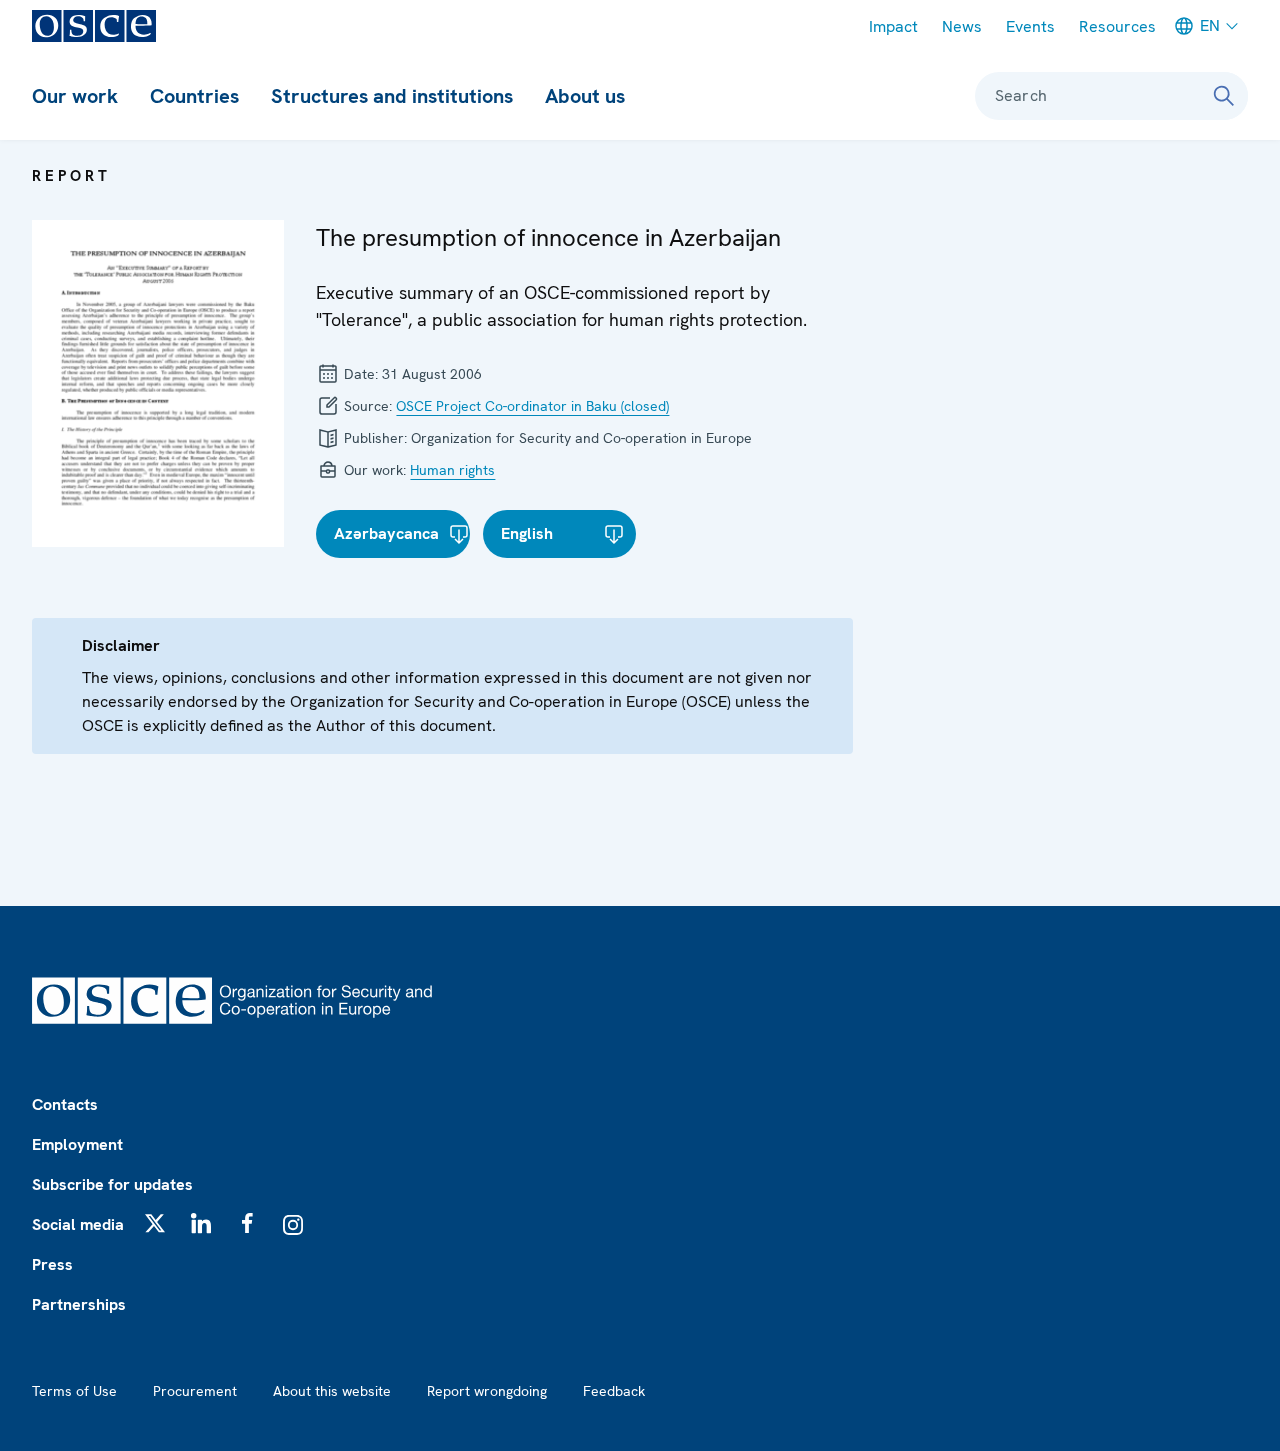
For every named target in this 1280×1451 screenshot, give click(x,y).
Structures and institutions (392, 96)
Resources (1117, 26)
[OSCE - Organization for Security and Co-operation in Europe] (94, 26)
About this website (332, 1391)
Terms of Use (74, 1391)
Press (52, 1264)
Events (1030, 26)
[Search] (1224, 96)
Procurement (195, 1391)
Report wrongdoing (487, 1391)
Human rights (452, 470)
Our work (75, 96)
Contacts (65, 1104)
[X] (155, 1223)
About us (585, 96)
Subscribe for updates (112, 1184)
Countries (194, 96)
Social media (78, 1224)
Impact (893, 26)
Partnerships (79, 1304)
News (962, 26)
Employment (77, 1144)
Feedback (614, 1391)
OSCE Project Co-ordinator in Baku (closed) (532, 406)
